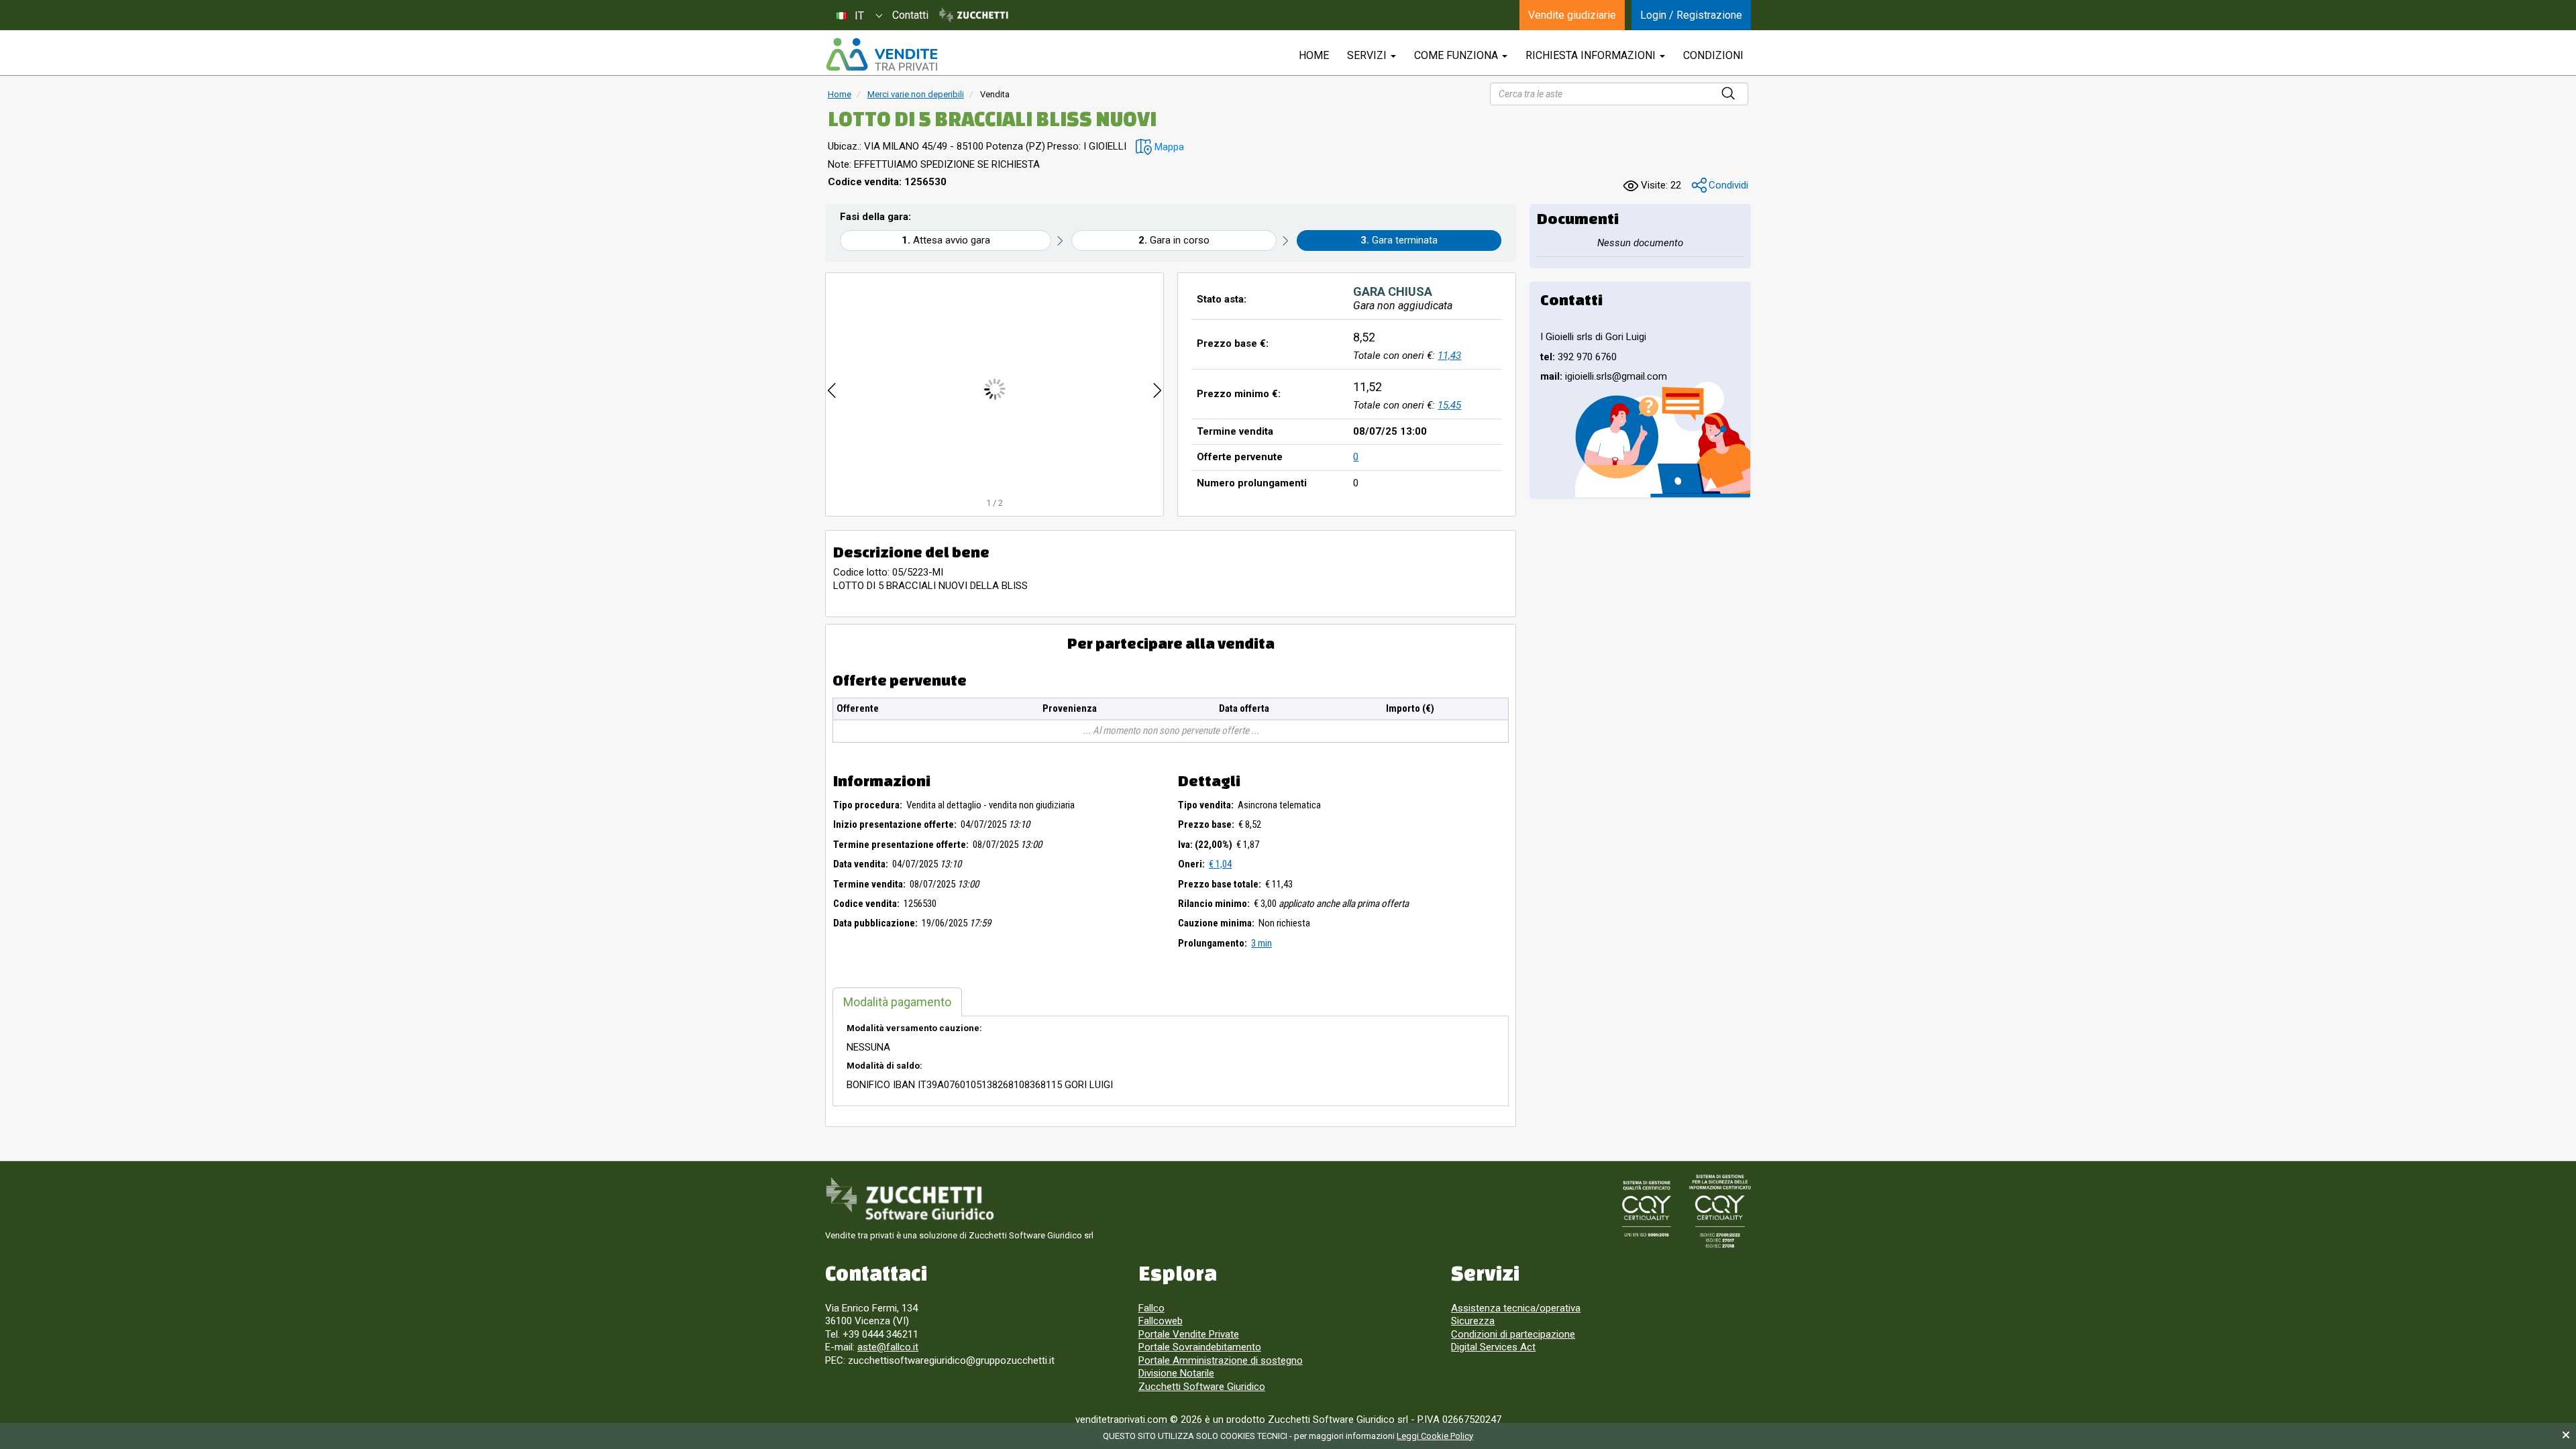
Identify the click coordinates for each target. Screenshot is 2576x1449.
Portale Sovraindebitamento (1200, 1347)
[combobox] (859, 15)
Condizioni (1713, 55)
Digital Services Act (1493, 1347)
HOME (1314, 55)
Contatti (910, 15)
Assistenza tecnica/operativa (1516, 1308)
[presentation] (832, 389)
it (859, 16)
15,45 (1449, 405)
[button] (1160, 147)
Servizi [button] (1368, 55)
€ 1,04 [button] (1220, 864)
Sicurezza (1473, 1321)
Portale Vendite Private (1189, 1334)
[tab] (897, 1002)
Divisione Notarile (1176, 1373)
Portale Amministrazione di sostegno (1221, 1360)
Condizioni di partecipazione (1513, 1334)
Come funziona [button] (1457, 55)
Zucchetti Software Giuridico (1202, 1387)
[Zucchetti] (974, 15)
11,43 (1449, 356)
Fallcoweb (1161, 1321)
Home (840, 94)
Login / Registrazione (1691, 15)
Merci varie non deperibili (916, 94)
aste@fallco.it (888, 1347)
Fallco (1151, 1308)
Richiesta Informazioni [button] (1592, 55)
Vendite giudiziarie (1572, 15)
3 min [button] (1262, 943)
